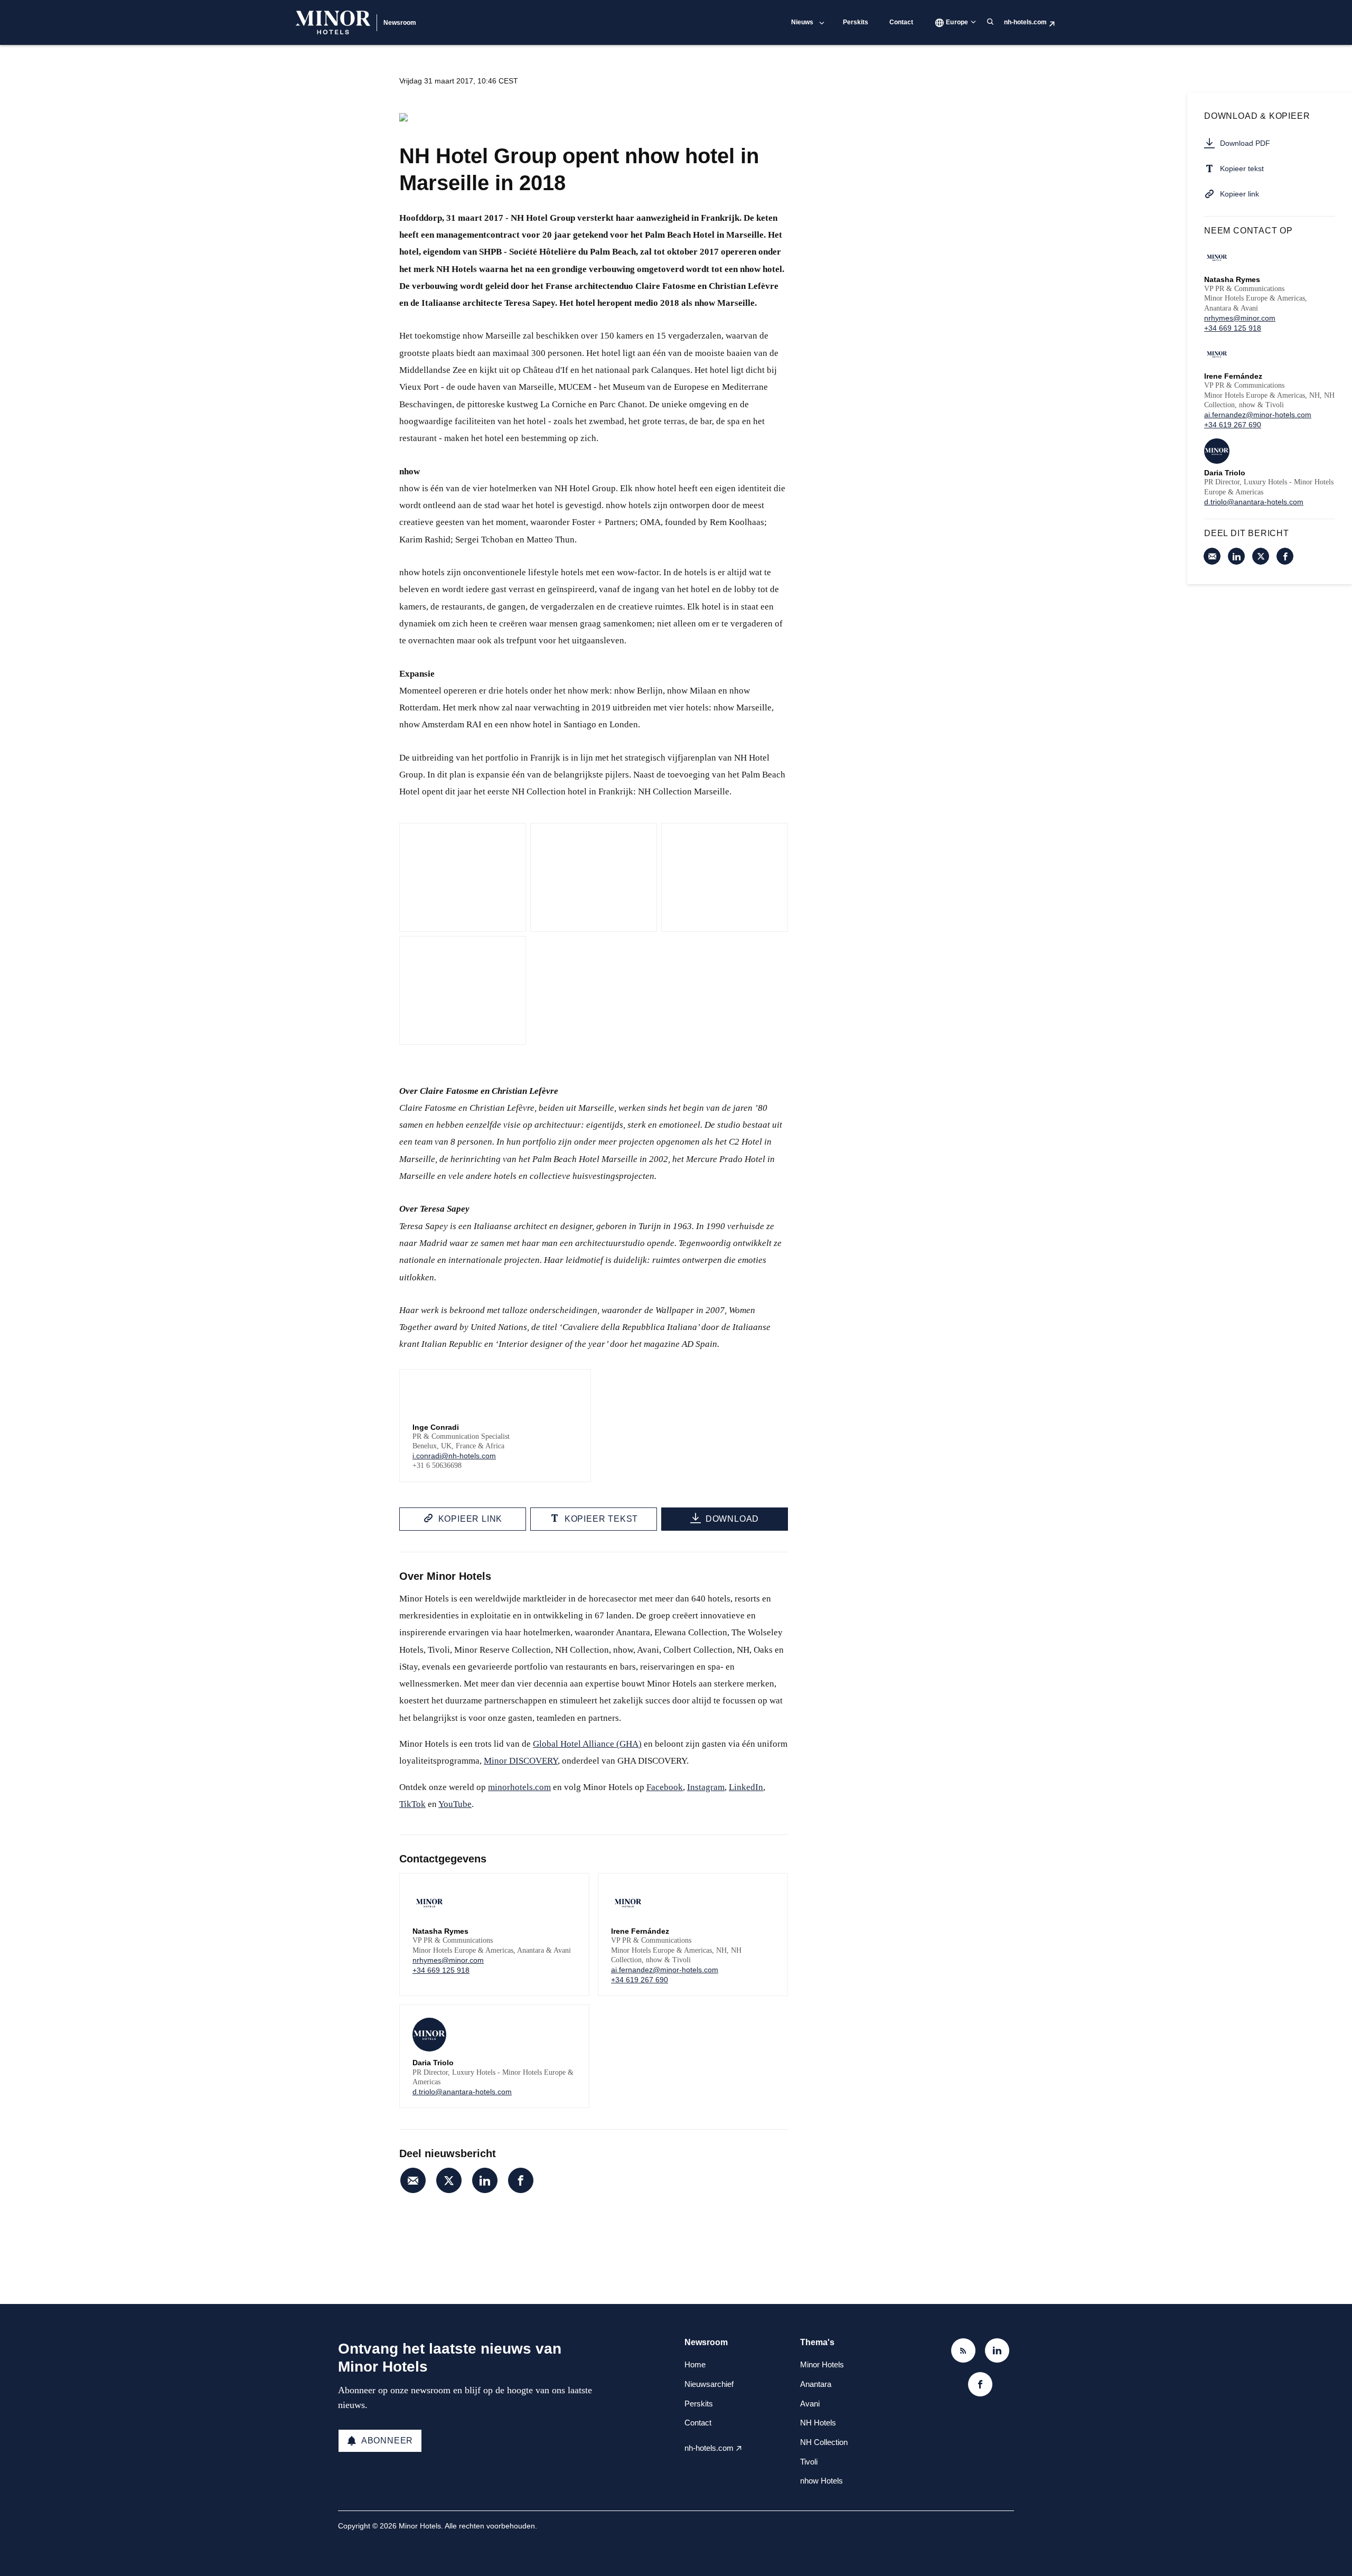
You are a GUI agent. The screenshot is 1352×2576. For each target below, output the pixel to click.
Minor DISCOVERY (521, 1761)
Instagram (706, 1787)
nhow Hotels (821, 2481)
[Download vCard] (570, 1891)
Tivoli (809, 2462)
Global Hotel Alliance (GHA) (587, 1744)
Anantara (816, 2384)
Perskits (856, 22)
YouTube (455, 1804)
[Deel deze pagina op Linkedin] (485, 2180)
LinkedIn (746, 1787)
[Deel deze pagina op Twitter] (449, 2180)
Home (695, 2364)
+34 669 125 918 (441, 1970)
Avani (810, 2404)
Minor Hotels (822, 2364)
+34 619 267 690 (640, 1980)
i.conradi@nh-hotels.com (454, 1456)
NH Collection (824, 2442)
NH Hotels (818, 2423)
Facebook (665, 1787)
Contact (901, 22)
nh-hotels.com (1025, 22)
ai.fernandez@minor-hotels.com (665, 1970)
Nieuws (802, 22)
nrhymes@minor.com (448, 1960)
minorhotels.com (519, 1787)
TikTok (412, 1804)
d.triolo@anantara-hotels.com (462, 2092)
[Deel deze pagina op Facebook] (521, 2180)
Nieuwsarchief (709, 2384)
